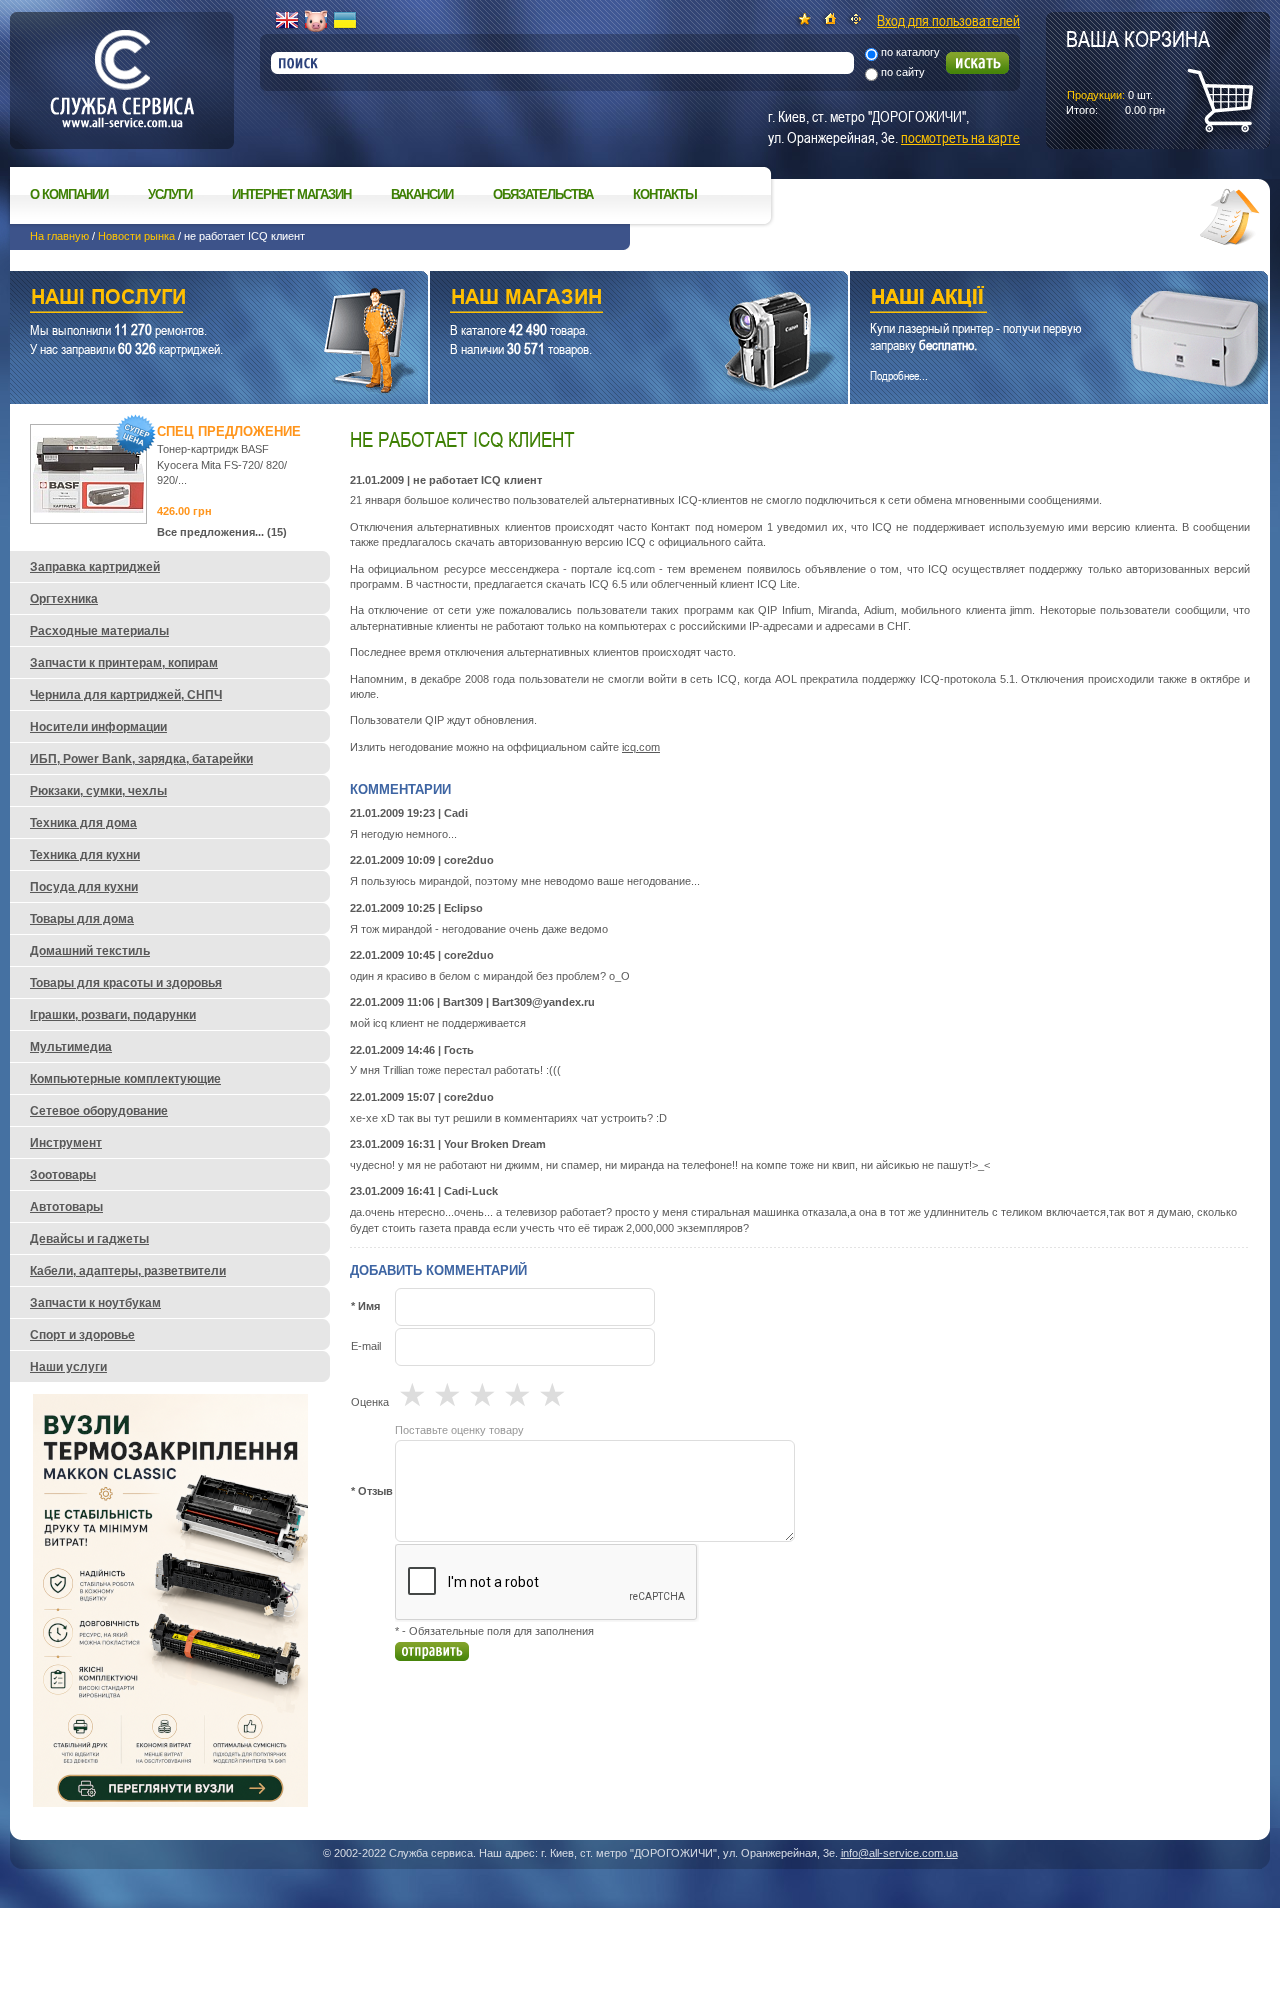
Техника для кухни (85, 855)
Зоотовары (63, 1175)
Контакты (665, 194)
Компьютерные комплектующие (125, 1079)
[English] (287, 21)
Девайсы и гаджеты (89, 1239)
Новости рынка (136, 236)
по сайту (903, 72)
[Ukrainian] (345, 21)
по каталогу (910, 52)
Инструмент (66, 1143)
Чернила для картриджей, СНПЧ (126, 695)
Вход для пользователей (948, 20)
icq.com (641, 747)
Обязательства (543, 194)
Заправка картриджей (95, 567)
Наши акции (1031, 299)
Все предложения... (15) (222, 532)
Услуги (170, 194)
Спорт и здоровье (82, 1335)
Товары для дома (82, 919)
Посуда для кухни (84, 887)
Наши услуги (194, 299)
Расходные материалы (99, 631)
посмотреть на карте (960, 137)
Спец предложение (229, 431)
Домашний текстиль (90, 951)
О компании (69, 194)
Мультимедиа (71, 1047)
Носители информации (98, 727)
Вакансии (422, 194)
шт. (1138, 71)
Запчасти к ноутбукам (95, 1303)
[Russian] (316, 21)
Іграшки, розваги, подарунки (113, 1015)
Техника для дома (83, 823)
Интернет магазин (291, 194)
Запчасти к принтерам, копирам (124, 663)
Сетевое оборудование (99, 1111)
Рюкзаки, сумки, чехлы (98, 791)
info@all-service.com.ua (899, 1853)
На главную (59, 236)
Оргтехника (64, 599)
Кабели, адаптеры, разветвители (128, 1271)
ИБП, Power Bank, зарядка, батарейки (141, 759)
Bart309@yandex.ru (543, 1002)
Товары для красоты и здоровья (126, 983)
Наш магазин (604, 299)
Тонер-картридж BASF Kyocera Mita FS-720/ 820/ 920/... (222, 464)
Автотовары (66, 1207)
